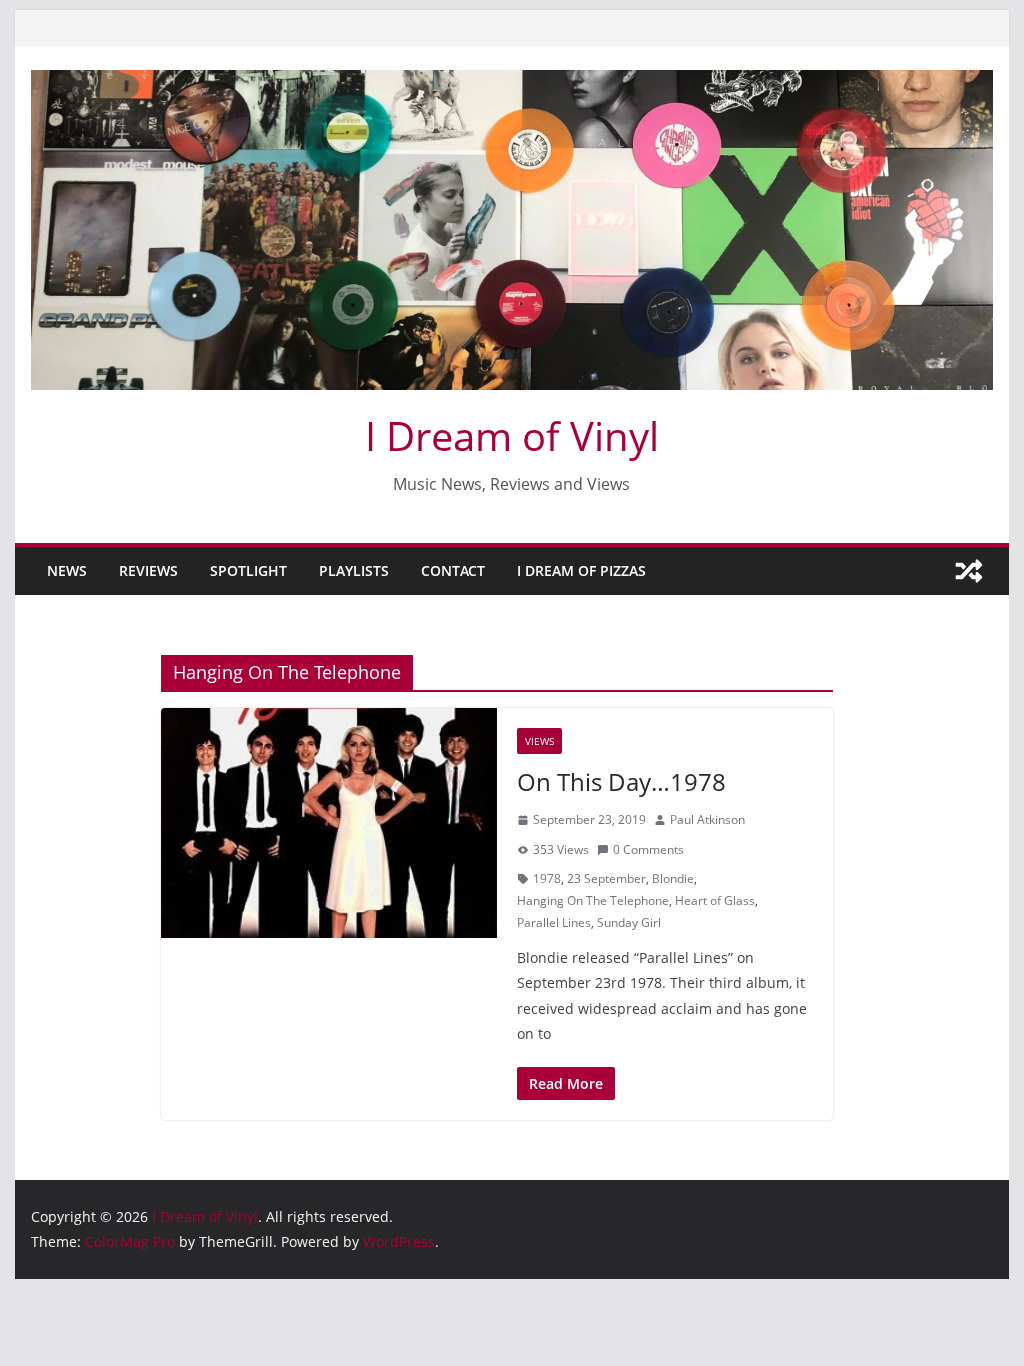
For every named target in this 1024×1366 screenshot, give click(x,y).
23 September (606, 878)
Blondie (673, 878)
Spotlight (248, 570)
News (67, 570)
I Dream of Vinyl (512, 435)
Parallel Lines (554, 922)
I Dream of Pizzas (581, 570)
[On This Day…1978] (329, 823)
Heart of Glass (715, 900)
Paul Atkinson (707, 819)
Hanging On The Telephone (593, 900)
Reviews (148, 570)
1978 (547, 878)
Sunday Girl (629, 922)
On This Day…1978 (621, 781)
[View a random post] (969, 571)
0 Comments (648, 849)
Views (539, 741)
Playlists (354, 570)
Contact (453, 570)
